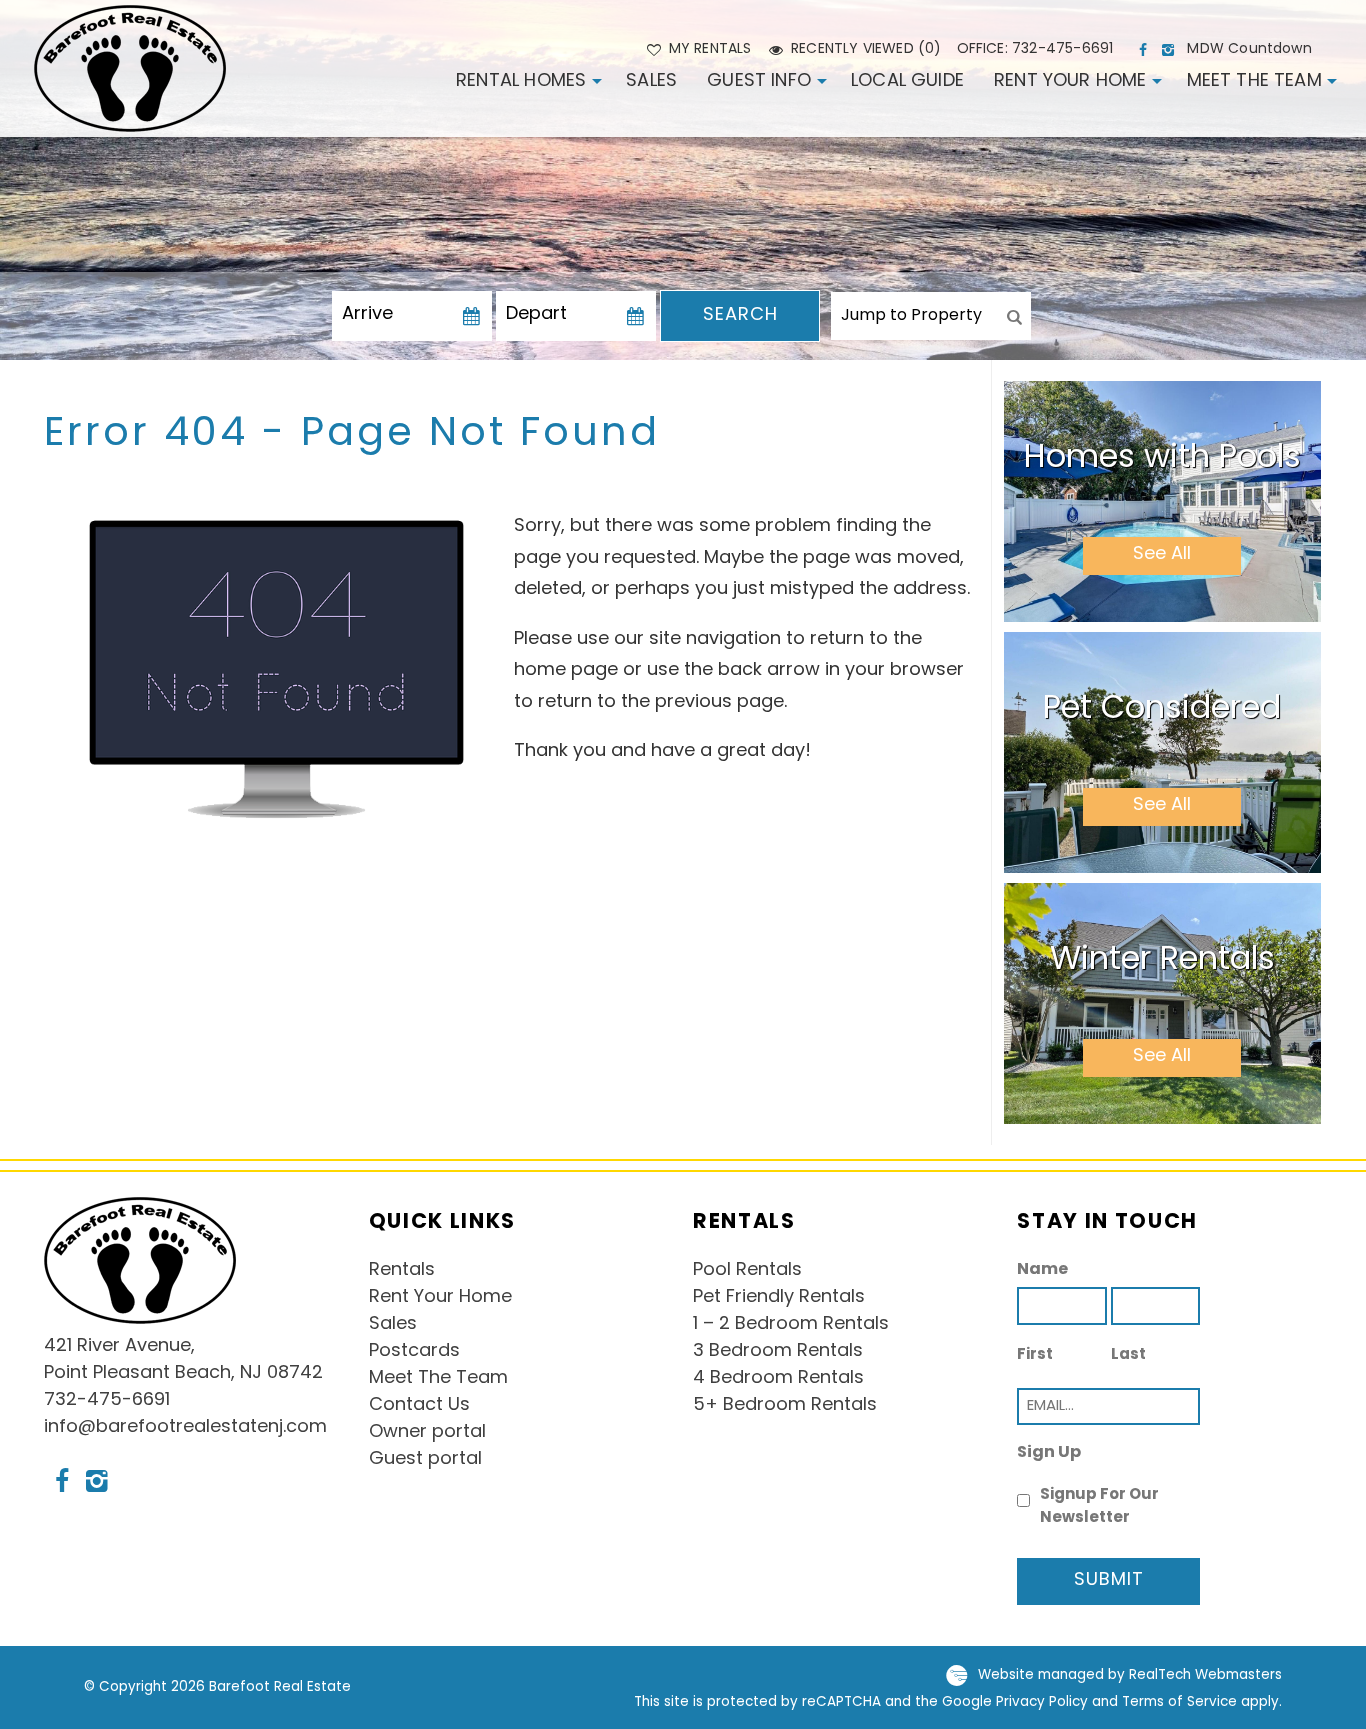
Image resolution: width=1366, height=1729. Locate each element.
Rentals (402, 1271)
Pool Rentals (747, 1271)
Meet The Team (1254, 82)
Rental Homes (521, 82)
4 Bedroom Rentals (778, 1379)
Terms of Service (1179, 1702)
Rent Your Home (1070, 82)
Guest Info (759, 82)
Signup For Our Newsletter (1099, 1507)
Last (1128, 1355)
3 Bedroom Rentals (778, 1352)
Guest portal (425, 1460)
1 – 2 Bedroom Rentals (791, 1325)
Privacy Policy (1042, 1702)
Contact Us (419, 1406)
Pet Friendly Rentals (779, 1298)
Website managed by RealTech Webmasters (1130, 1675)
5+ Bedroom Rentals (785, 1406)
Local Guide (907, 82)
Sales (651, 82)
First (1035, 1355)
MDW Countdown (1249, 49)
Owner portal (427, 1433)
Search (740, 316)
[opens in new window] (1145, 50)
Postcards (414, 1352)
